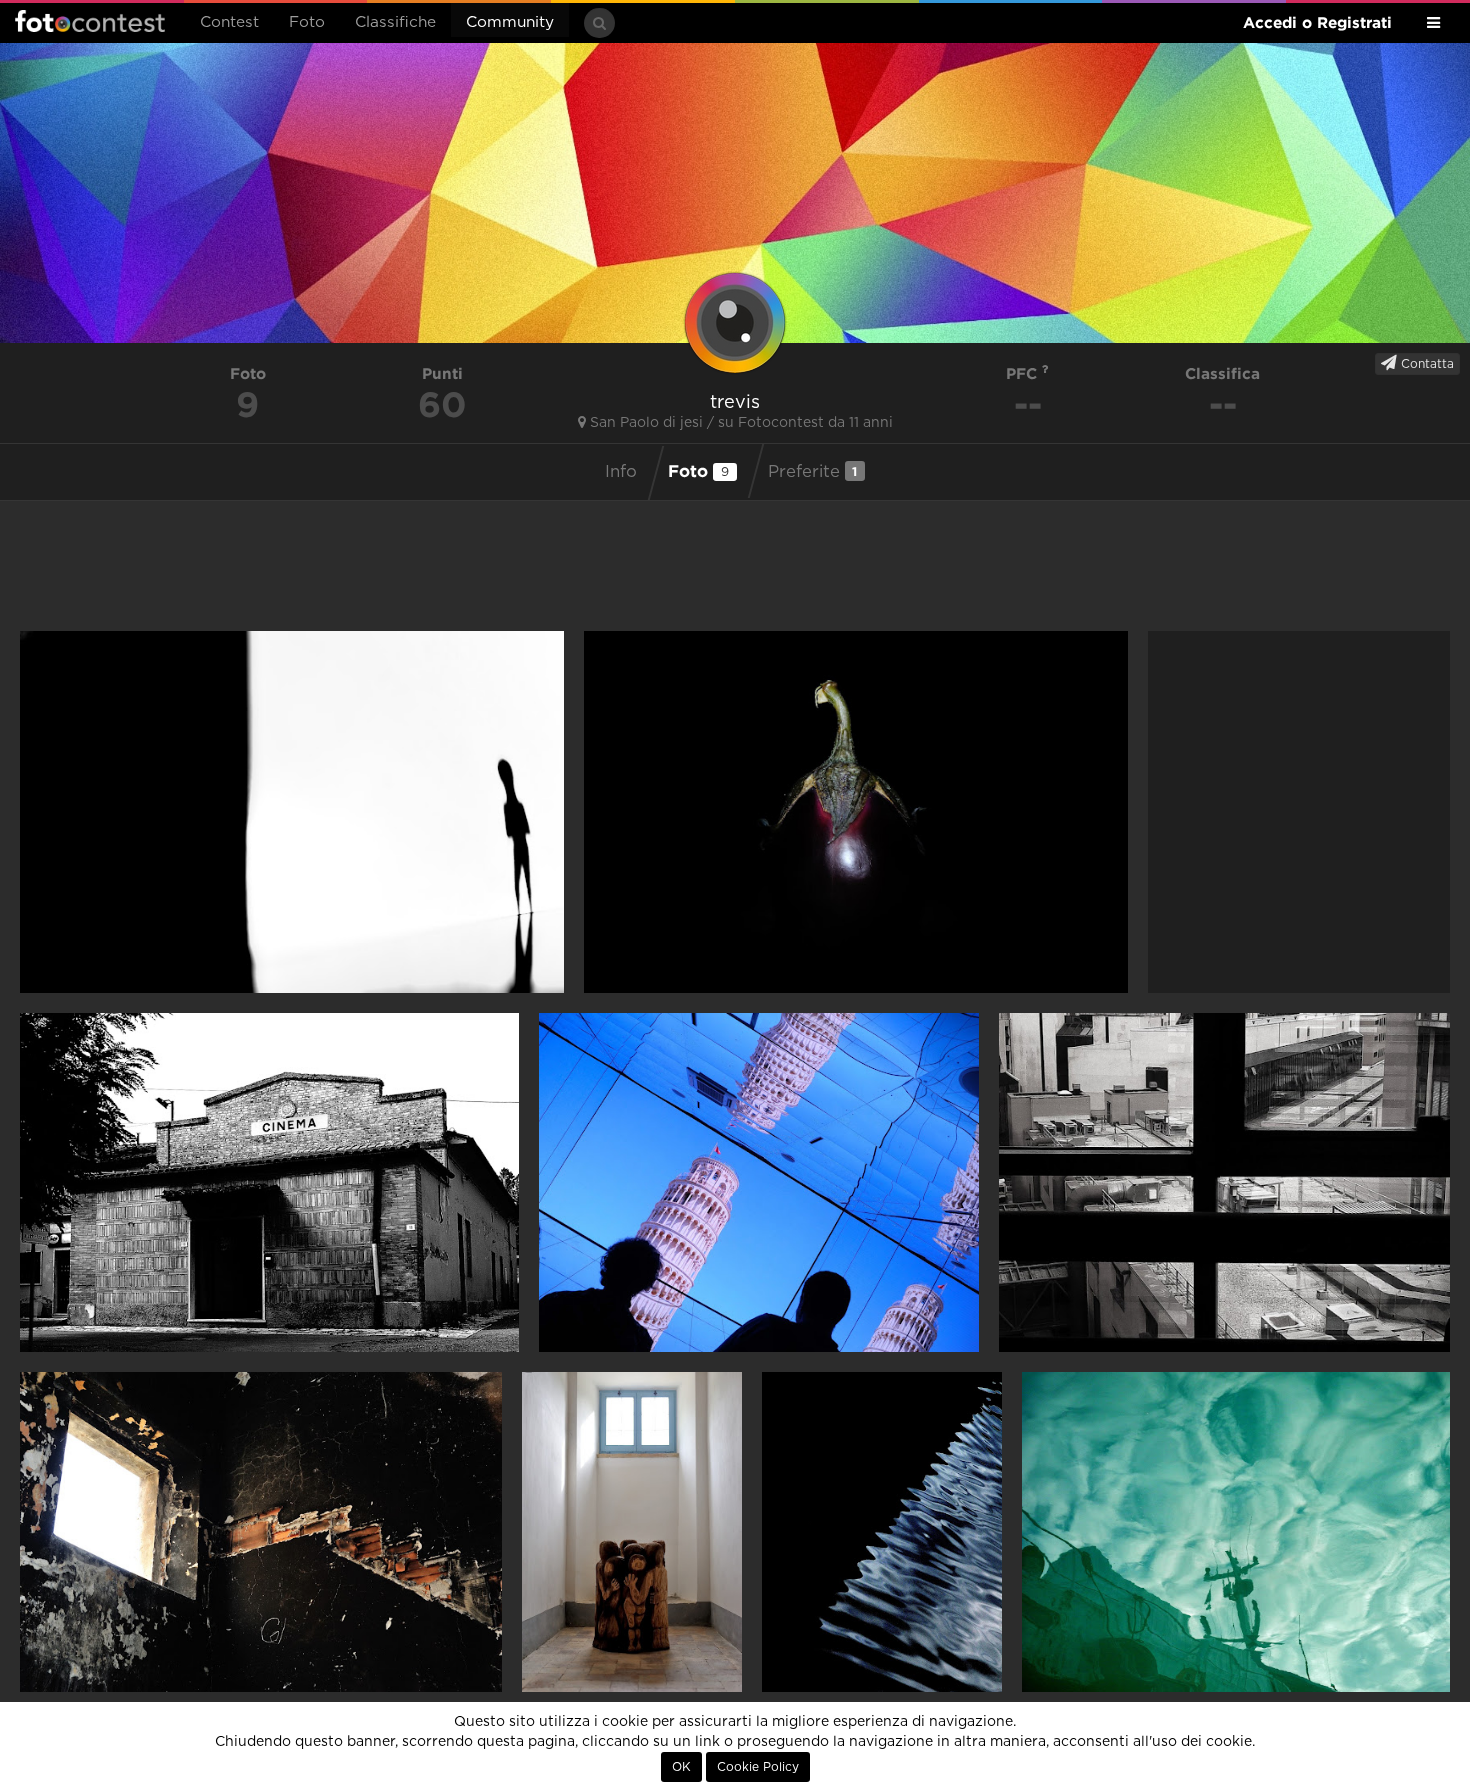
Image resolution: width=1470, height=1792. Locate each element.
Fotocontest (90, 21)
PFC (1024, 373)
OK (681, 1767)
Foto (307, 22)
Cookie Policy (758, 1767)
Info (621, 472)
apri (292, 812)
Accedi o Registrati (1317, 22)
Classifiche (395, 22)
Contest (229, 22)
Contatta (1425, 364)
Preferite (813, 471)
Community (510, 22)
